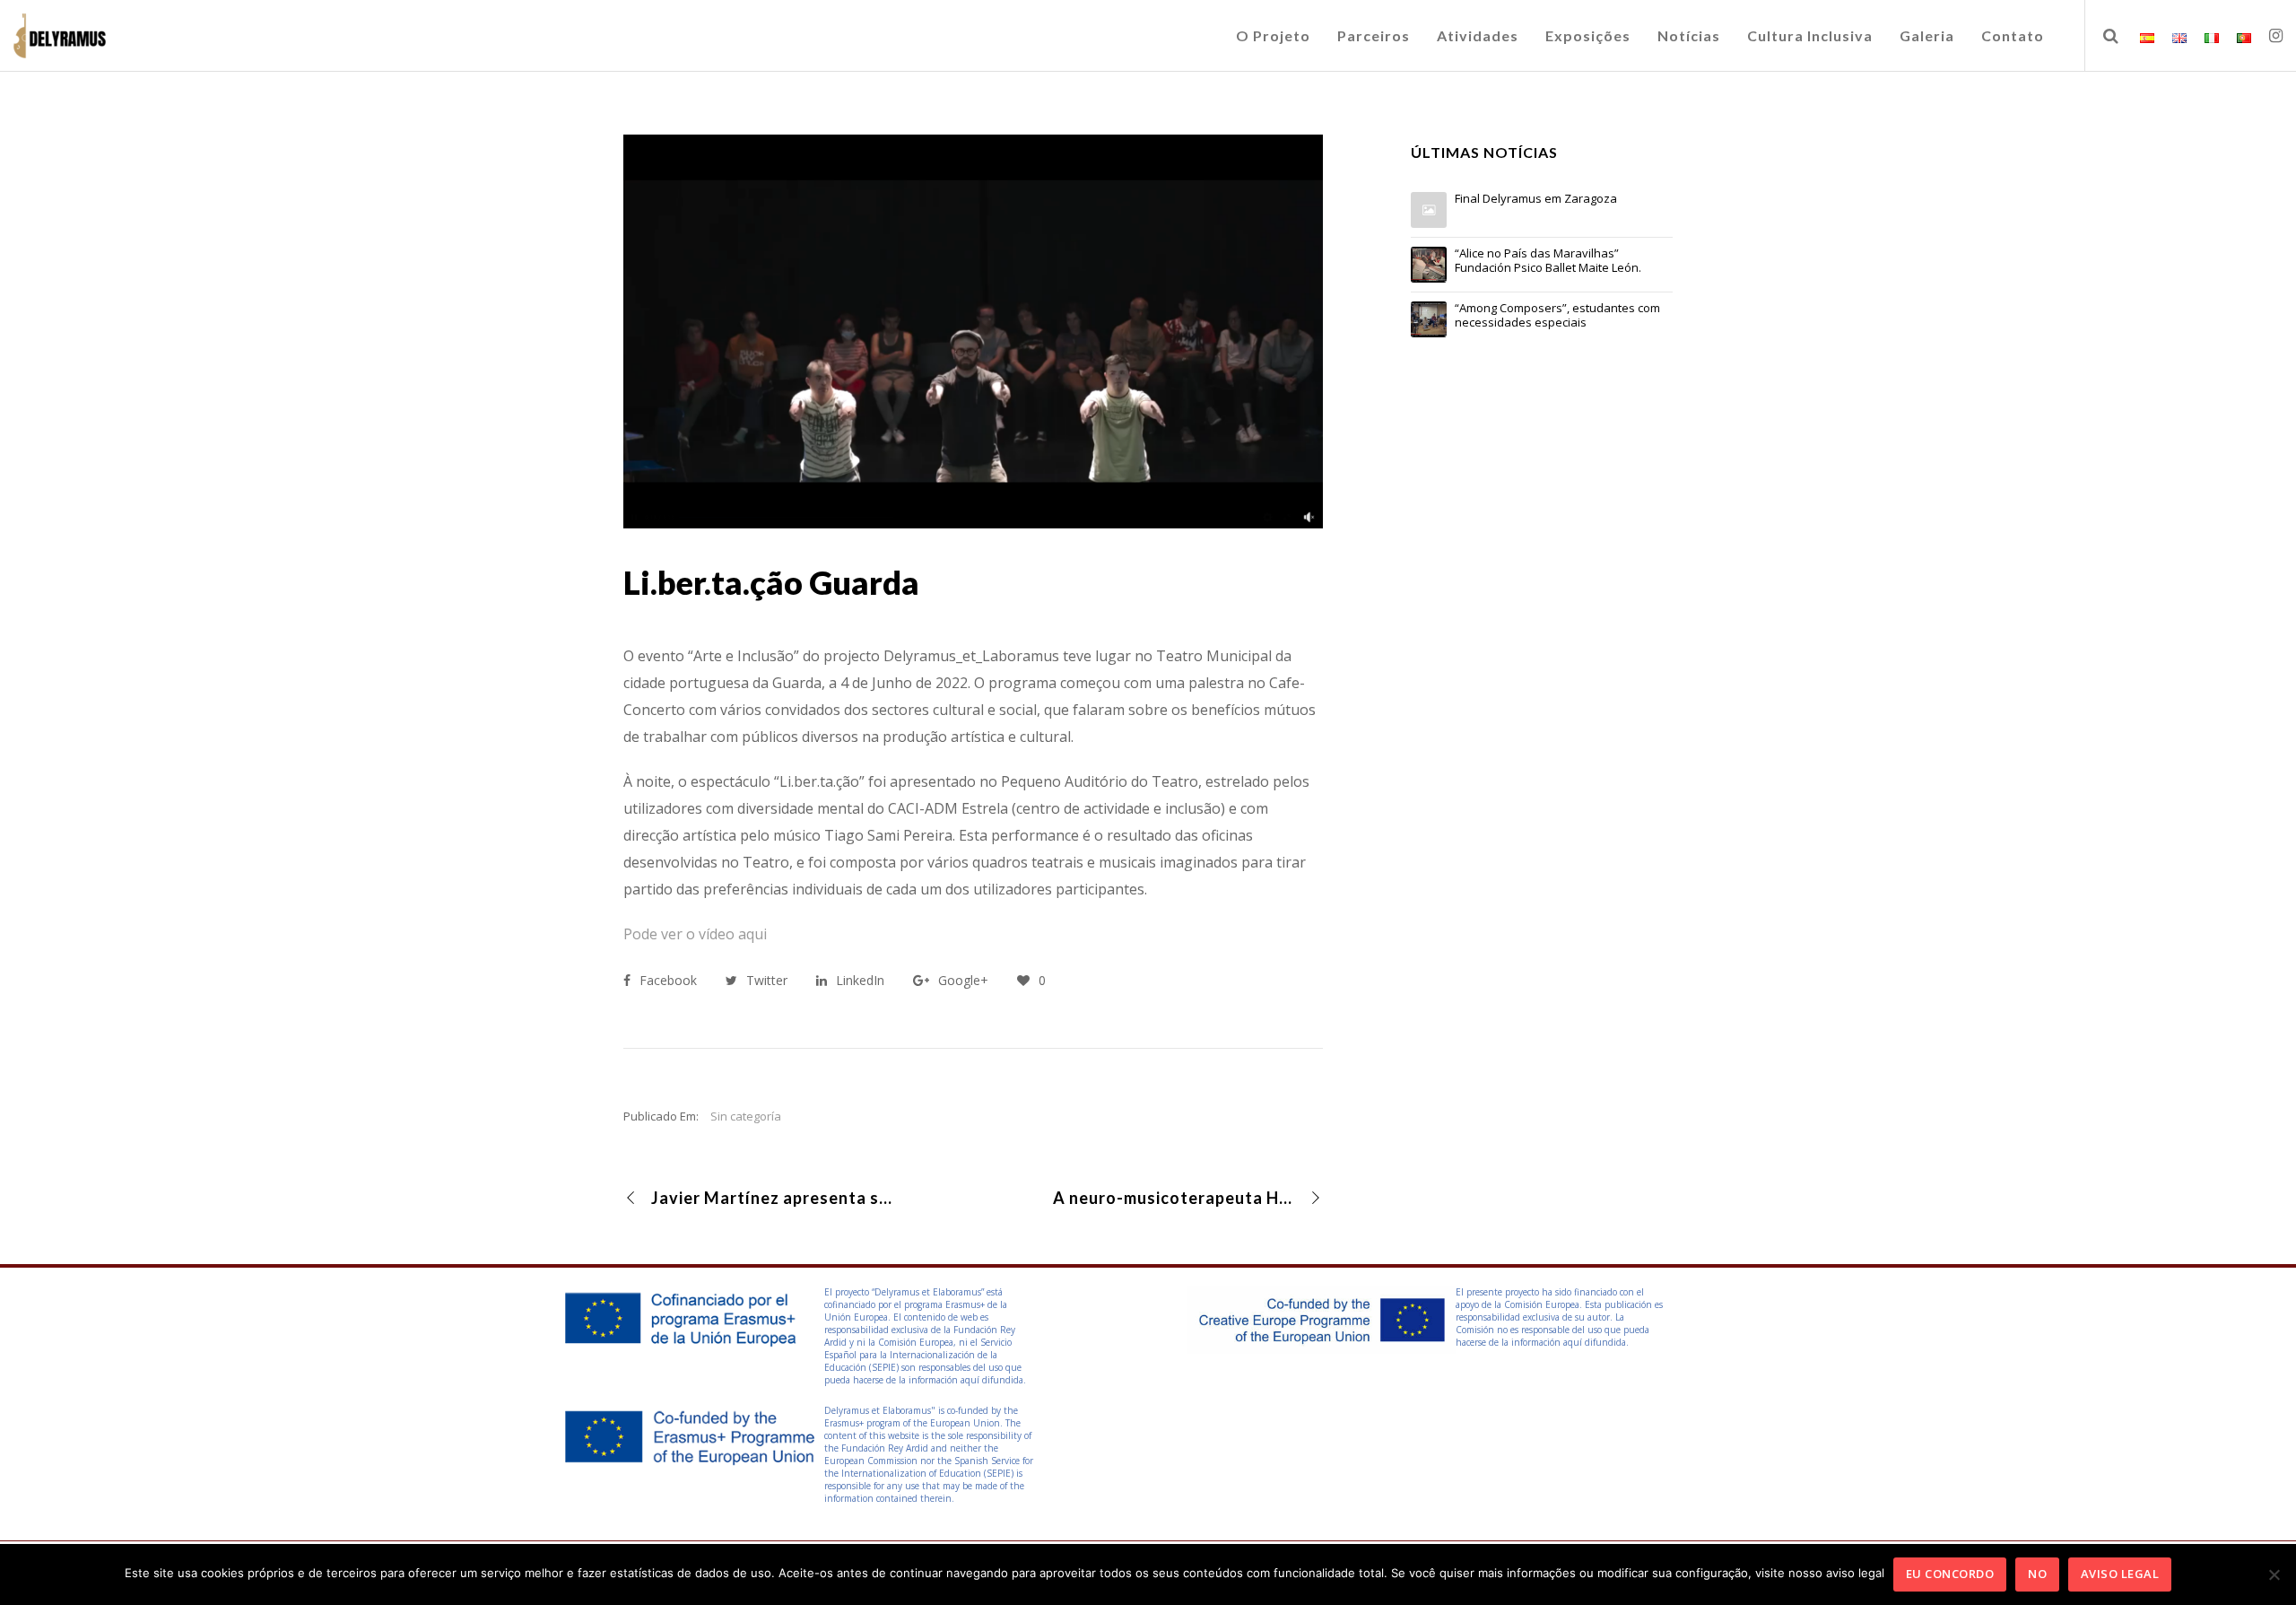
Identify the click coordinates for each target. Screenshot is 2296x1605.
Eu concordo (1950, 1574)
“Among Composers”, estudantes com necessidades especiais (1557, 315)
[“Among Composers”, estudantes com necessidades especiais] (1429, 319)
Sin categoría (746, 1116)
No (2037, 1574)
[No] (2274, 1574)
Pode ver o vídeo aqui (695, 934)
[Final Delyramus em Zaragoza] (1429, 210)
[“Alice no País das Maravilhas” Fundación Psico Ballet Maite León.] (1429, 265)
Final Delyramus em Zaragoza (1536, 199)
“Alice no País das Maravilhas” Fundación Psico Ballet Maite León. (1548, 261)
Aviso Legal (2120, 1574)
